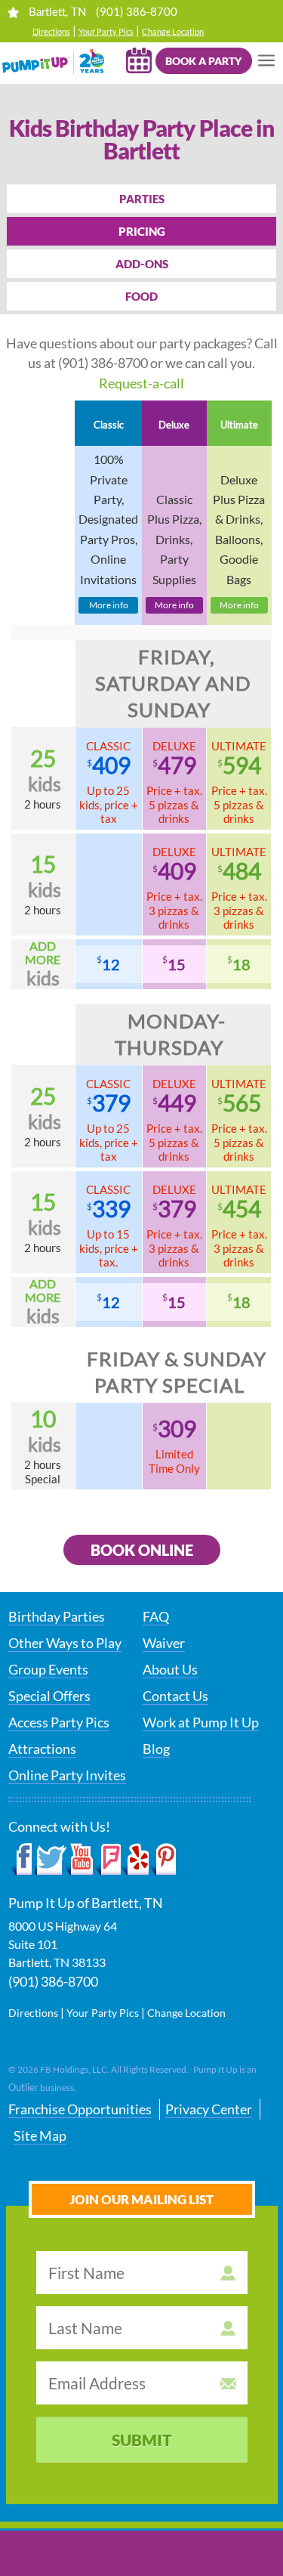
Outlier (23, 2087)
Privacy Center (209, 2109)
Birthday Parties (57, 1616)
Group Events (48, 1669)
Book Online (142, 1550)
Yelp (135, 1860)
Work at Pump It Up (201, 1722)
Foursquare (108, 1860)
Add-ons (142, 264)
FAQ (156, 1616)
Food (141, 296)
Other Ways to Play (65, 1643)
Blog (156, 1749)
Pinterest (163, 1860)
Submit (142, 2440)
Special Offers (49, 1696)
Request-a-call (141, 383)
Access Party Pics (59, 1722)
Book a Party (203, 61)
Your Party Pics (106, 31)
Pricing (142, 231)
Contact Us (175, 1696)
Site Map (40, 2135)
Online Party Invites (67, 1775)
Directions (51, 31)
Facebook (22, 1860)
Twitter (51, 1860)
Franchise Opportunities (80, 2109)
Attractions (42, 1749)
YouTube (80, 1860)
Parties (142, 199)
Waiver (164, 1643)
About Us (170, 1669)
